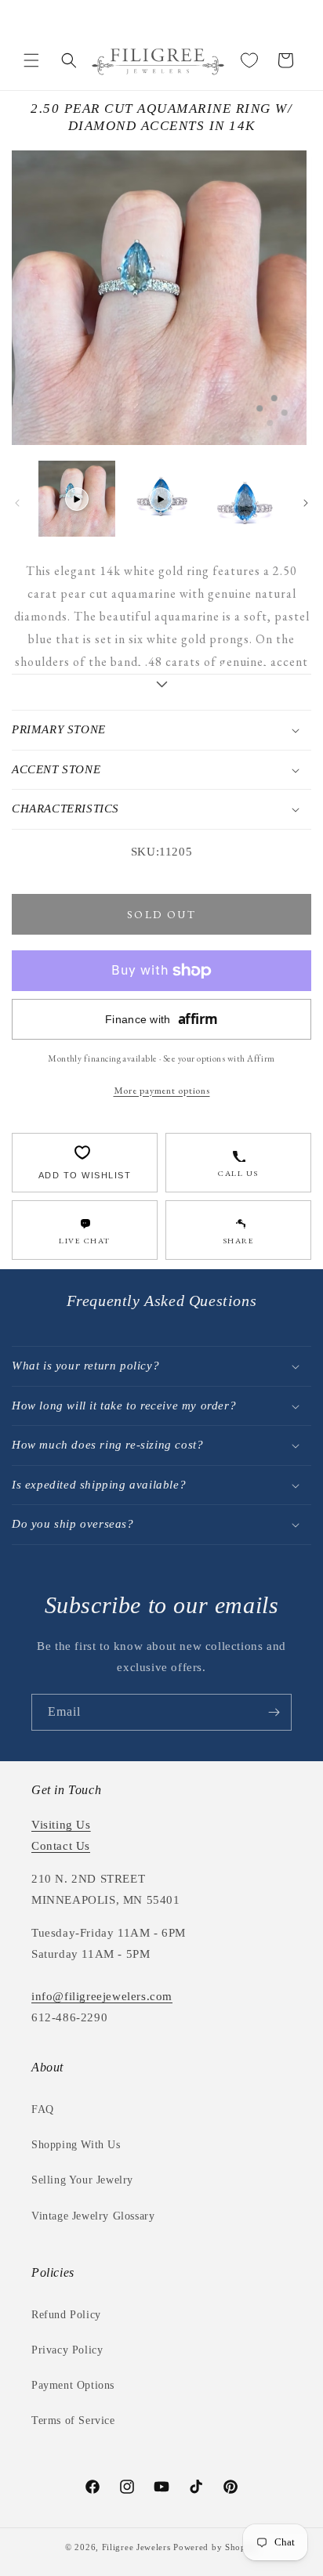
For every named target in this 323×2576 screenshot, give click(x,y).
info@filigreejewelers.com (102, 1996)
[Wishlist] (249, 60)
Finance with (161, 1019)
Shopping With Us (76, 2145)
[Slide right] (306, 503)
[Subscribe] (274, 1712)
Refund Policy (66, 2315)
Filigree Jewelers (136, 2547)
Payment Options (73, 2385)
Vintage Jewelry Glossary (93, 2216)
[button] (31, 60)
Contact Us (61, 1846)
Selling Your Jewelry (82, 2180)
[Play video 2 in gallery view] (161, 499)
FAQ (43, 2109)
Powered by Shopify (216, 2547)
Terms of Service (73, 2420)
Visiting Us (61, 1825)
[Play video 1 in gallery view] (77, 499)
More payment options (162, 1090)
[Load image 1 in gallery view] (245, 499)
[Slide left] (17, 503)
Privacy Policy (67, 2350)
